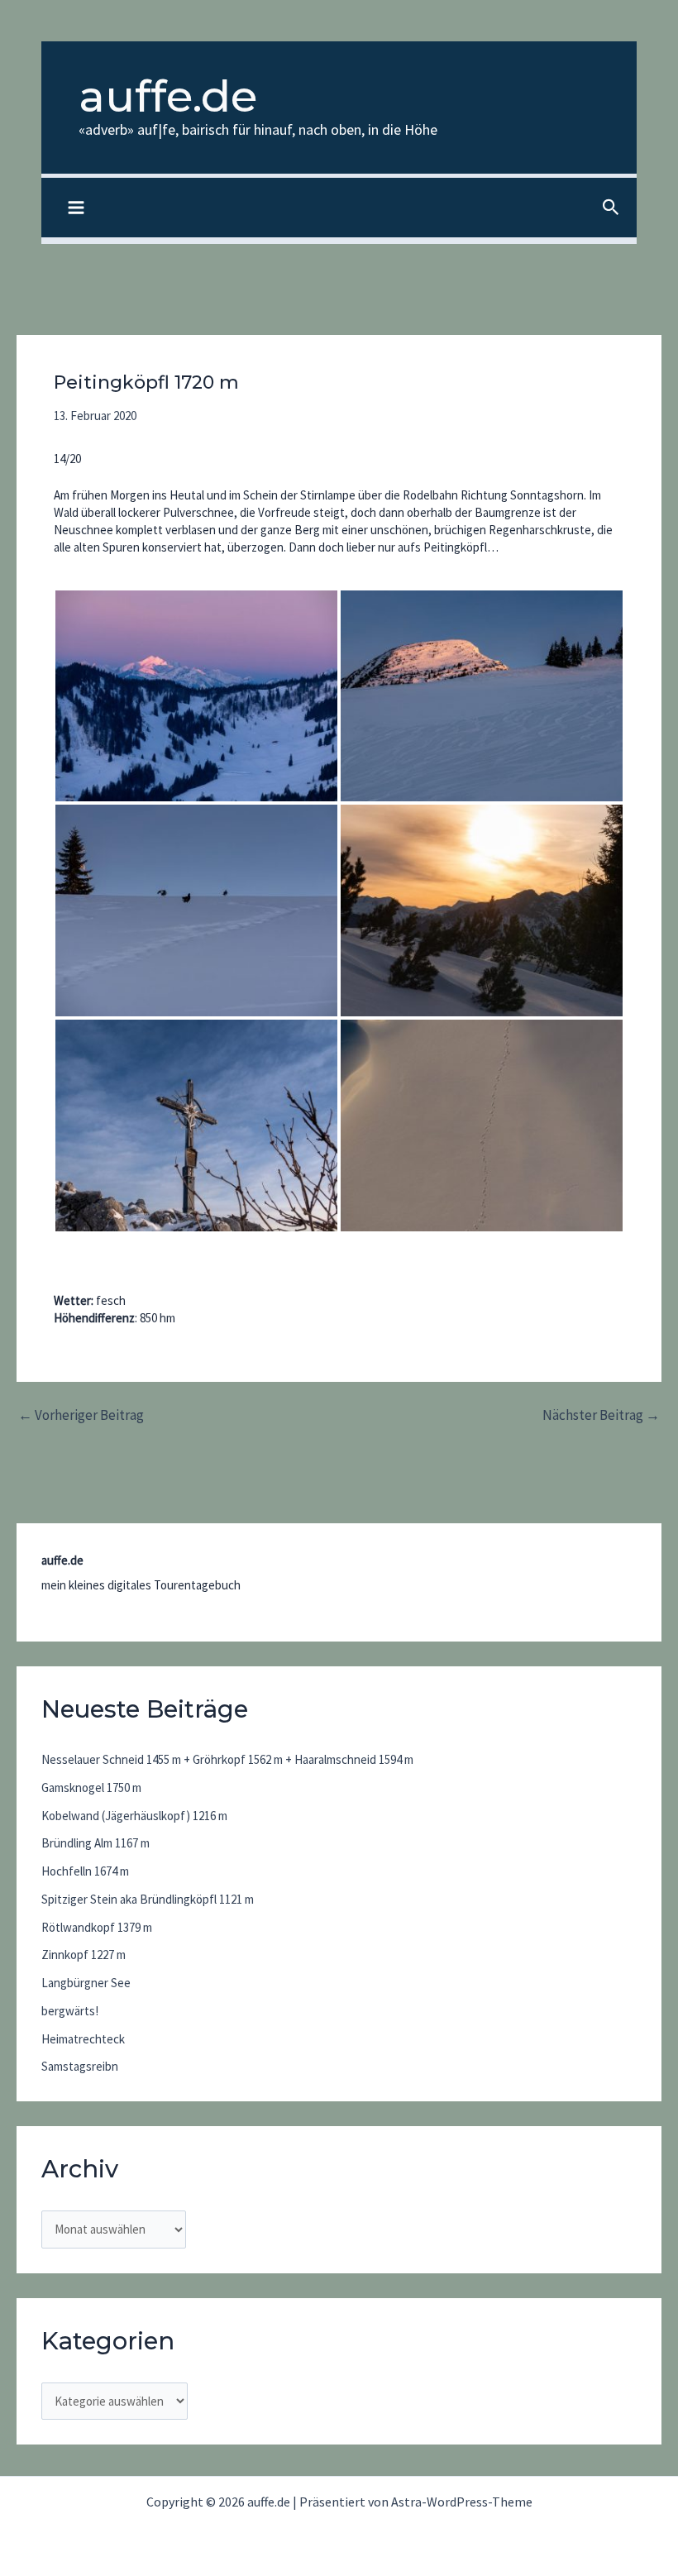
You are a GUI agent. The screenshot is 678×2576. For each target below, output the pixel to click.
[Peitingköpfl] (196, 1126)
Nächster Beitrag (601, 1415)
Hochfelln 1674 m (85, 1871)
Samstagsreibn (80, 2066)
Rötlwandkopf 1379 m (97, 1927)
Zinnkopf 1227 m (84, 1955)
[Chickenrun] (196, 910)
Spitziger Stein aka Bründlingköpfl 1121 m (148, 1899)
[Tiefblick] (482, 1126)
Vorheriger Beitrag (81, 1415)
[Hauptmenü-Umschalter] (76, 208)
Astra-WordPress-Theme (462, 2502)
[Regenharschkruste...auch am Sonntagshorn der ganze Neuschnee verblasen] (482, 696)
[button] (611, 208)
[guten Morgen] (482, 910)
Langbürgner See (86, 1983)
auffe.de (168, 96)
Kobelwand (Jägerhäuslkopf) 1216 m (134, 1816)
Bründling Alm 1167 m (95, 1843)
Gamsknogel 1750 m (91, 1787)
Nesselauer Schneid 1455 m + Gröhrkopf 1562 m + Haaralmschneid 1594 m (227, 1759)
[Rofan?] (196, 696)
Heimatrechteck (83, 2039)
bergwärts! (70, 2011)
